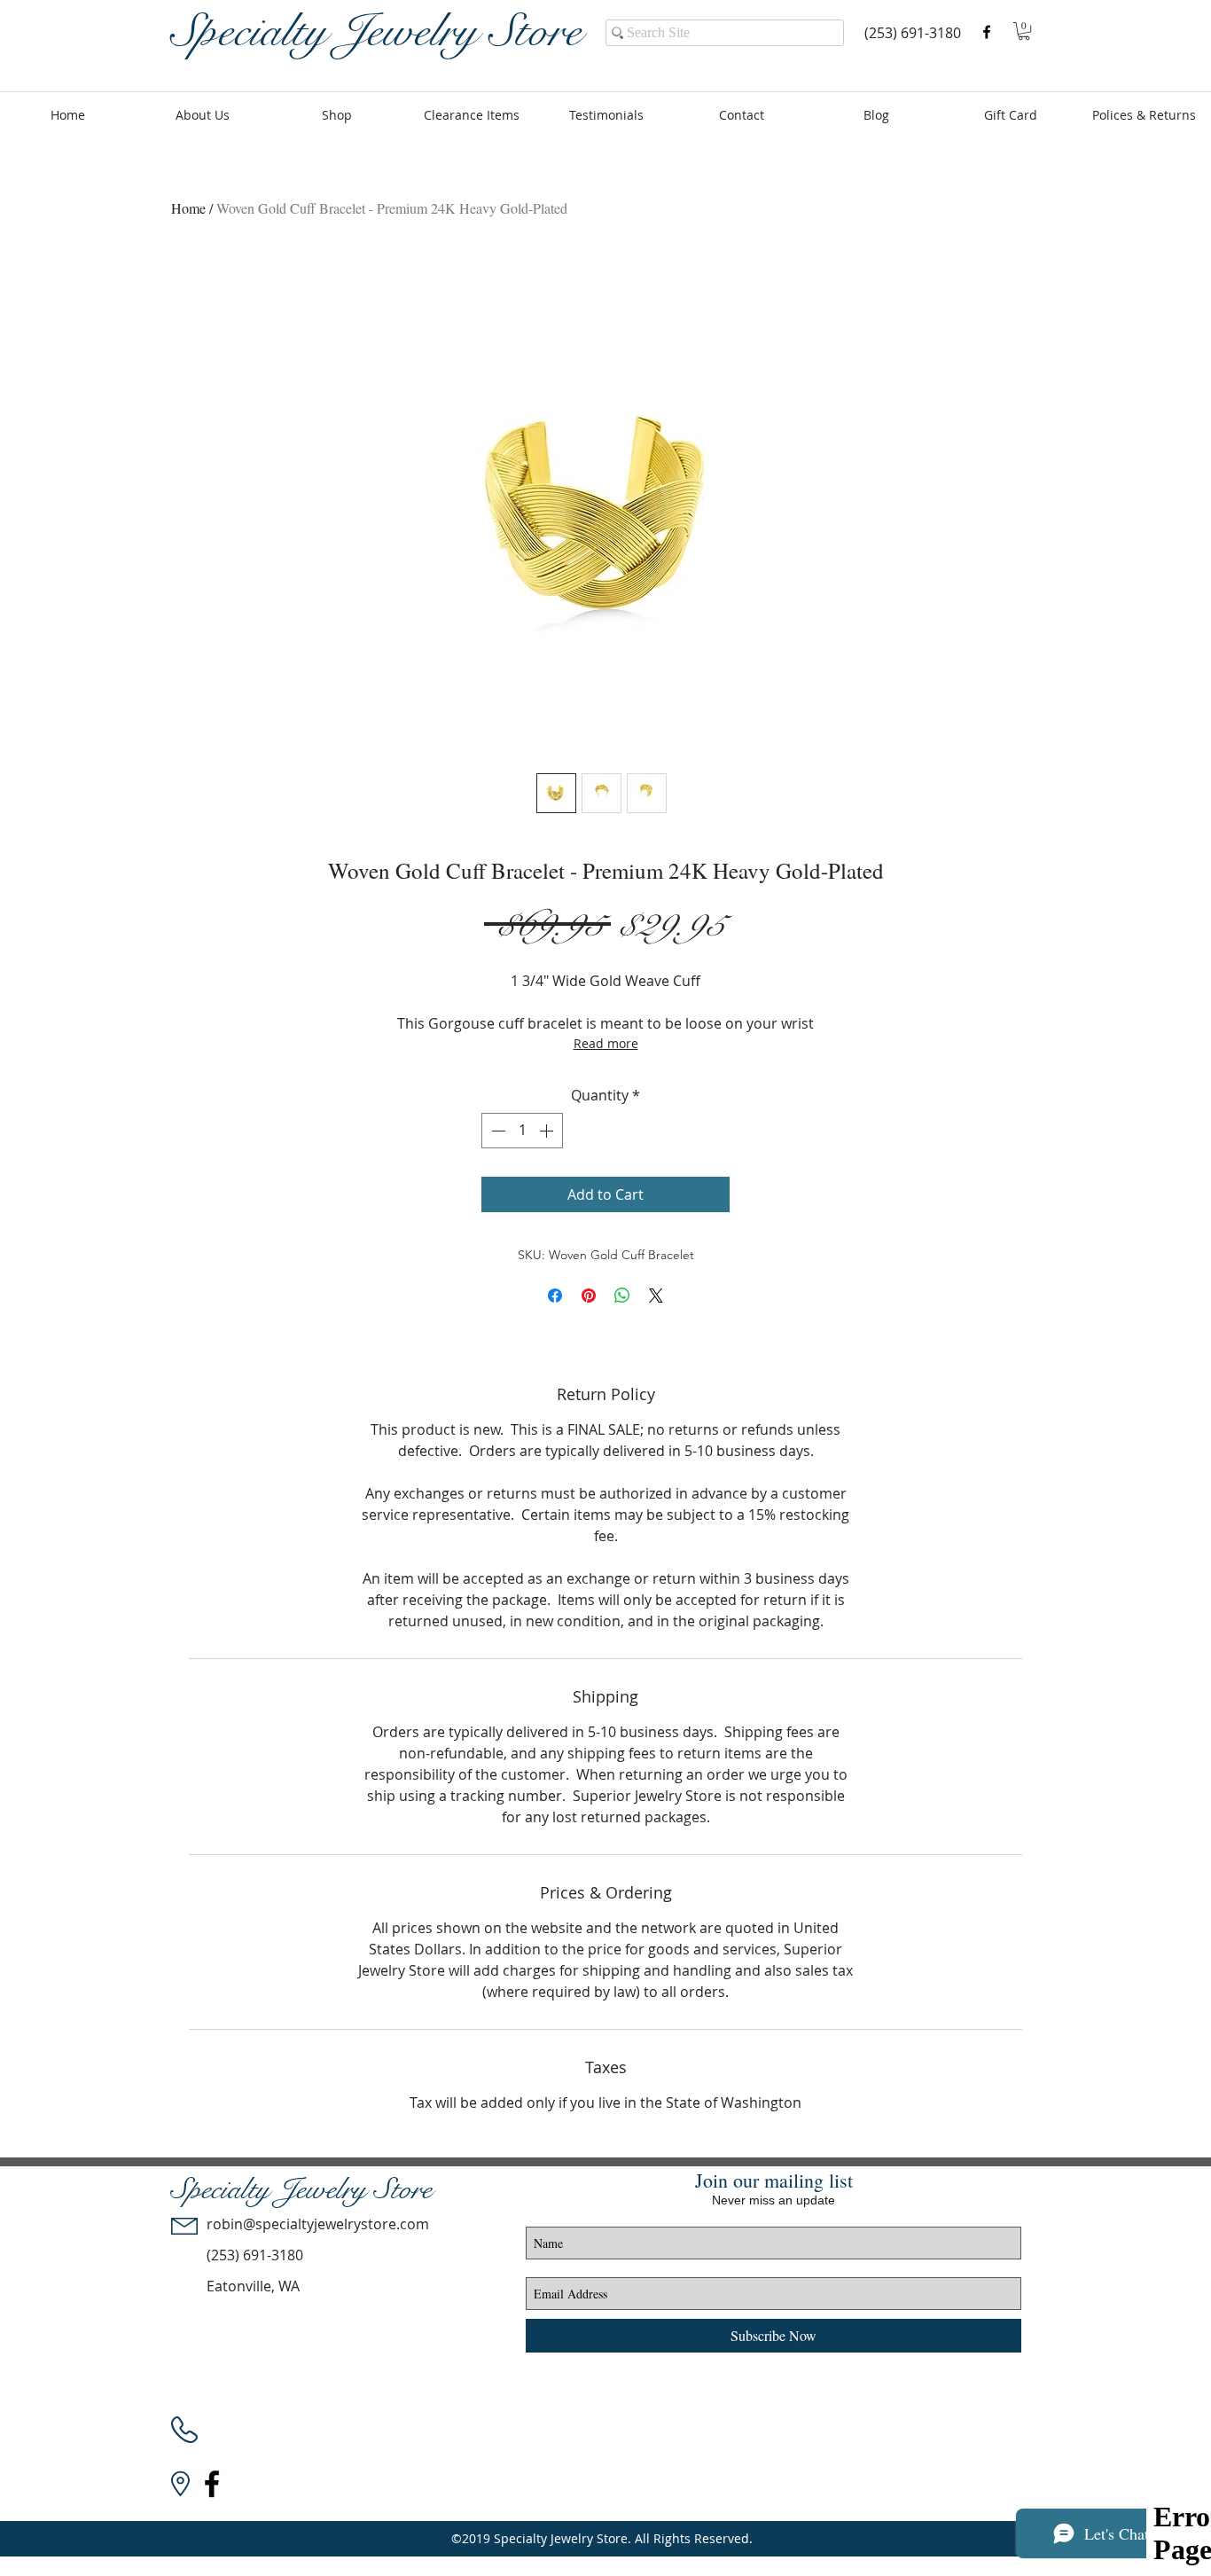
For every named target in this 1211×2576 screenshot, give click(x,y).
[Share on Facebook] (555, 1296)
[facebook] (987, 32)
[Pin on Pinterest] (589, 1296)
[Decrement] (496, 1131)
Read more (606, 1043)
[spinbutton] (522, 1131)
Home (188, 208)
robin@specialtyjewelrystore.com (318, 2224)
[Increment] (548, 1131)
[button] (1024, 31)
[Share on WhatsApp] (622, 1296)
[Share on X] (656, 1296)
